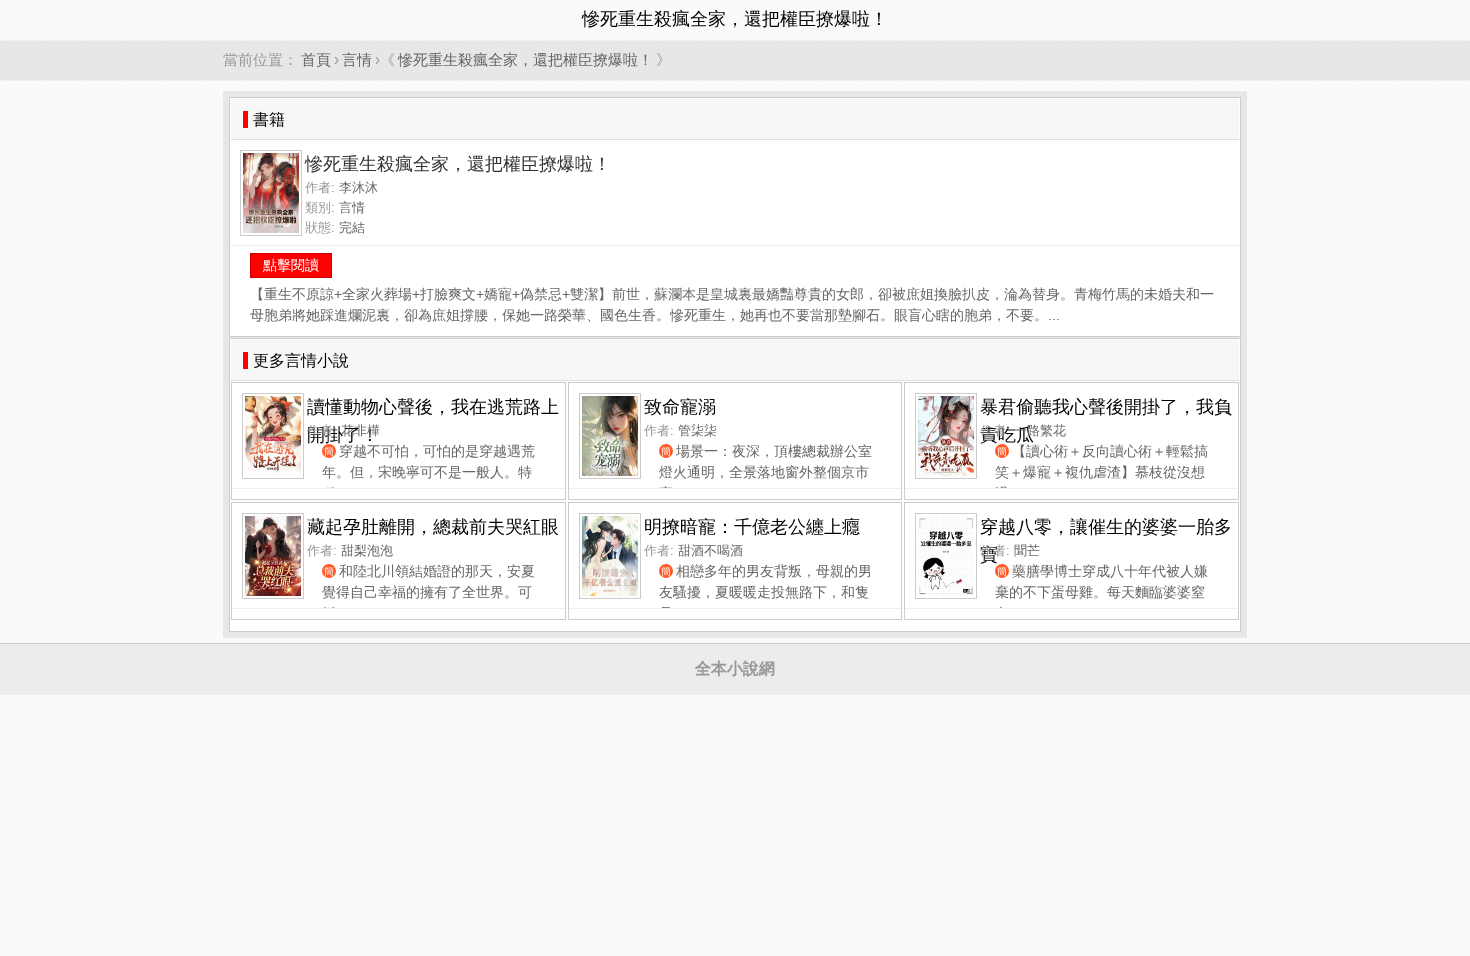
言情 (357, 59)
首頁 (316, 59)
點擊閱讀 (291, 265)
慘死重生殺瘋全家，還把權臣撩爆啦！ (525, 59)
